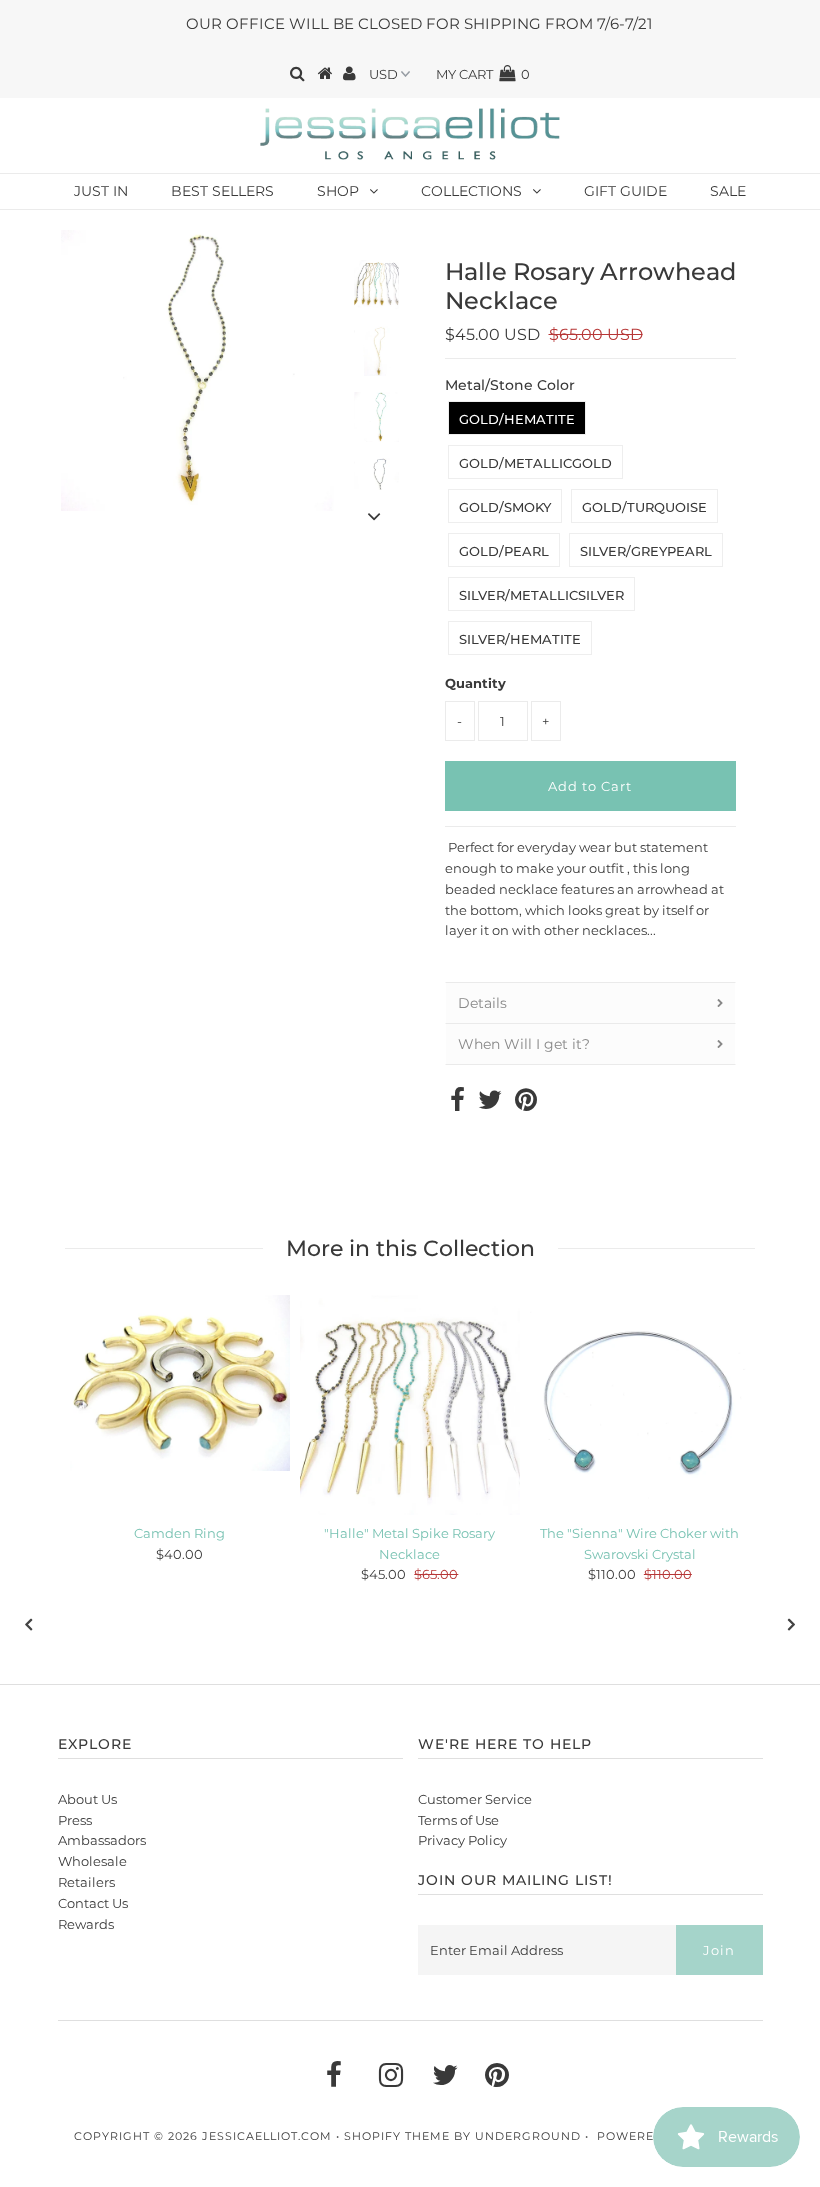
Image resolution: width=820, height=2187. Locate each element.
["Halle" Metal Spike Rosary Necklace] (410, 1405)
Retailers (86, 1882)
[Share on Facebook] (457, 1104)
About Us (87, 1799)
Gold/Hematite (517, 419)
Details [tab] (482, 1003)
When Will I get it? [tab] (524, 1044)
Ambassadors (102, 1840)
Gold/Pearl (504, 551)
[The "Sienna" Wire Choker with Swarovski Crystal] (640, 1405)
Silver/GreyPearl (646, 551)
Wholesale (92, 1861)
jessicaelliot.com (267, 2136)
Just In (101, 191)
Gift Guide (625, 191)
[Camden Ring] (180, 1383)
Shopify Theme (397, 2136)
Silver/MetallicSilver (541, 595)
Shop (338, 191)
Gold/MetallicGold (535, 463)
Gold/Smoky (505, 507)
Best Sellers (222, 191)
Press (75, 1820)
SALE (728, 191)
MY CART (483, 74)
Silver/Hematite (520, 639)
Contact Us (93, 1903)
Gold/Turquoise (644, 507)
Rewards (86, 1924)
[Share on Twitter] (490, 1104)
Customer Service (475, 1799)
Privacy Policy (462, 1840)
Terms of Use (458, 1820)
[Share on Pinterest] (526, 1104)
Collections (471, 191)
